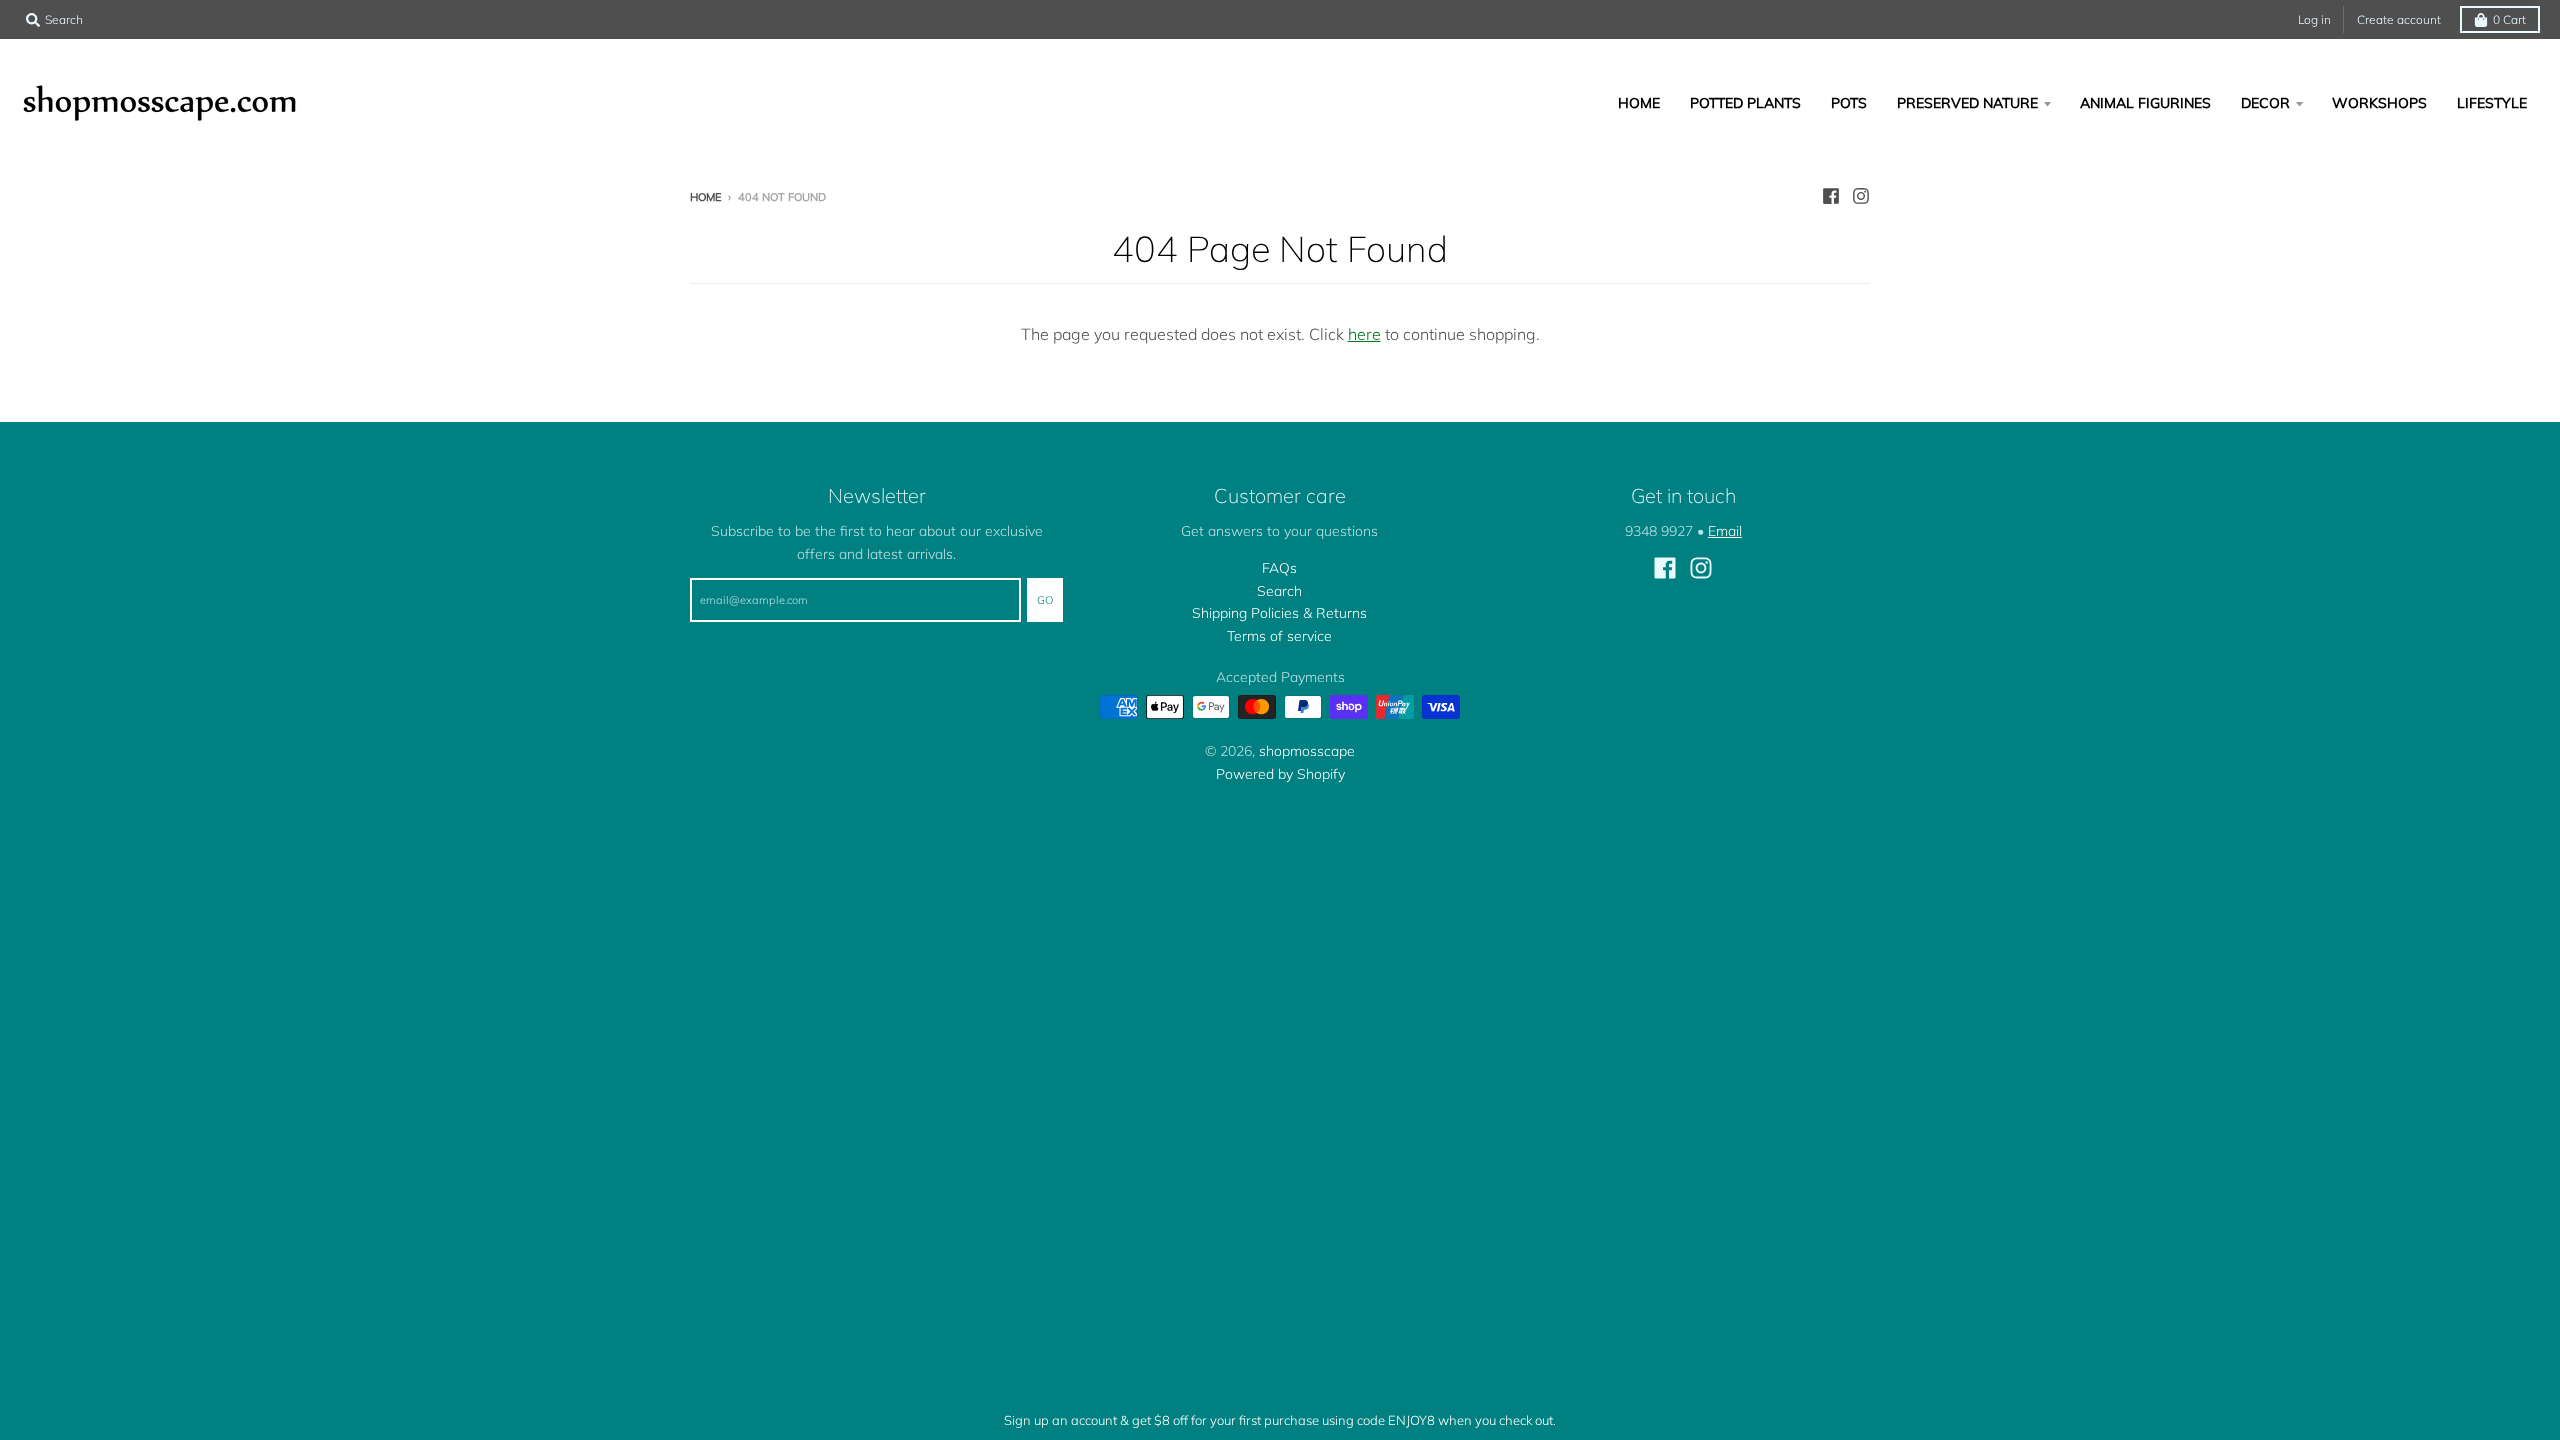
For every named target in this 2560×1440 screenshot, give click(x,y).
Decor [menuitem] (2265, 103)
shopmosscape (1307, 751)
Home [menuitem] (1639, 103)
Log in (2314, 19)
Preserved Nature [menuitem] (1967, 103)
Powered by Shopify (1280, 774)
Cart (2509, 19)
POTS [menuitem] (1849, 103)
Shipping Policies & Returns (1279, 613)
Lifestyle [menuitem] (2492, 103)
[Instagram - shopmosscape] (1861, 196)
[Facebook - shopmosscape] (1831, 196)
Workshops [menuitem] (2379, 103)
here (1364, 334)
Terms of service (1279, 636)
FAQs (1279, 568)
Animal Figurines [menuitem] (2145, 103)
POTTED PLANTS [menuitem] (1745, 103)
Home (705, 197)
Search (1279, 591)
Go (1045, 600)
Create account (2399, 19)
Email (1725, 531)
